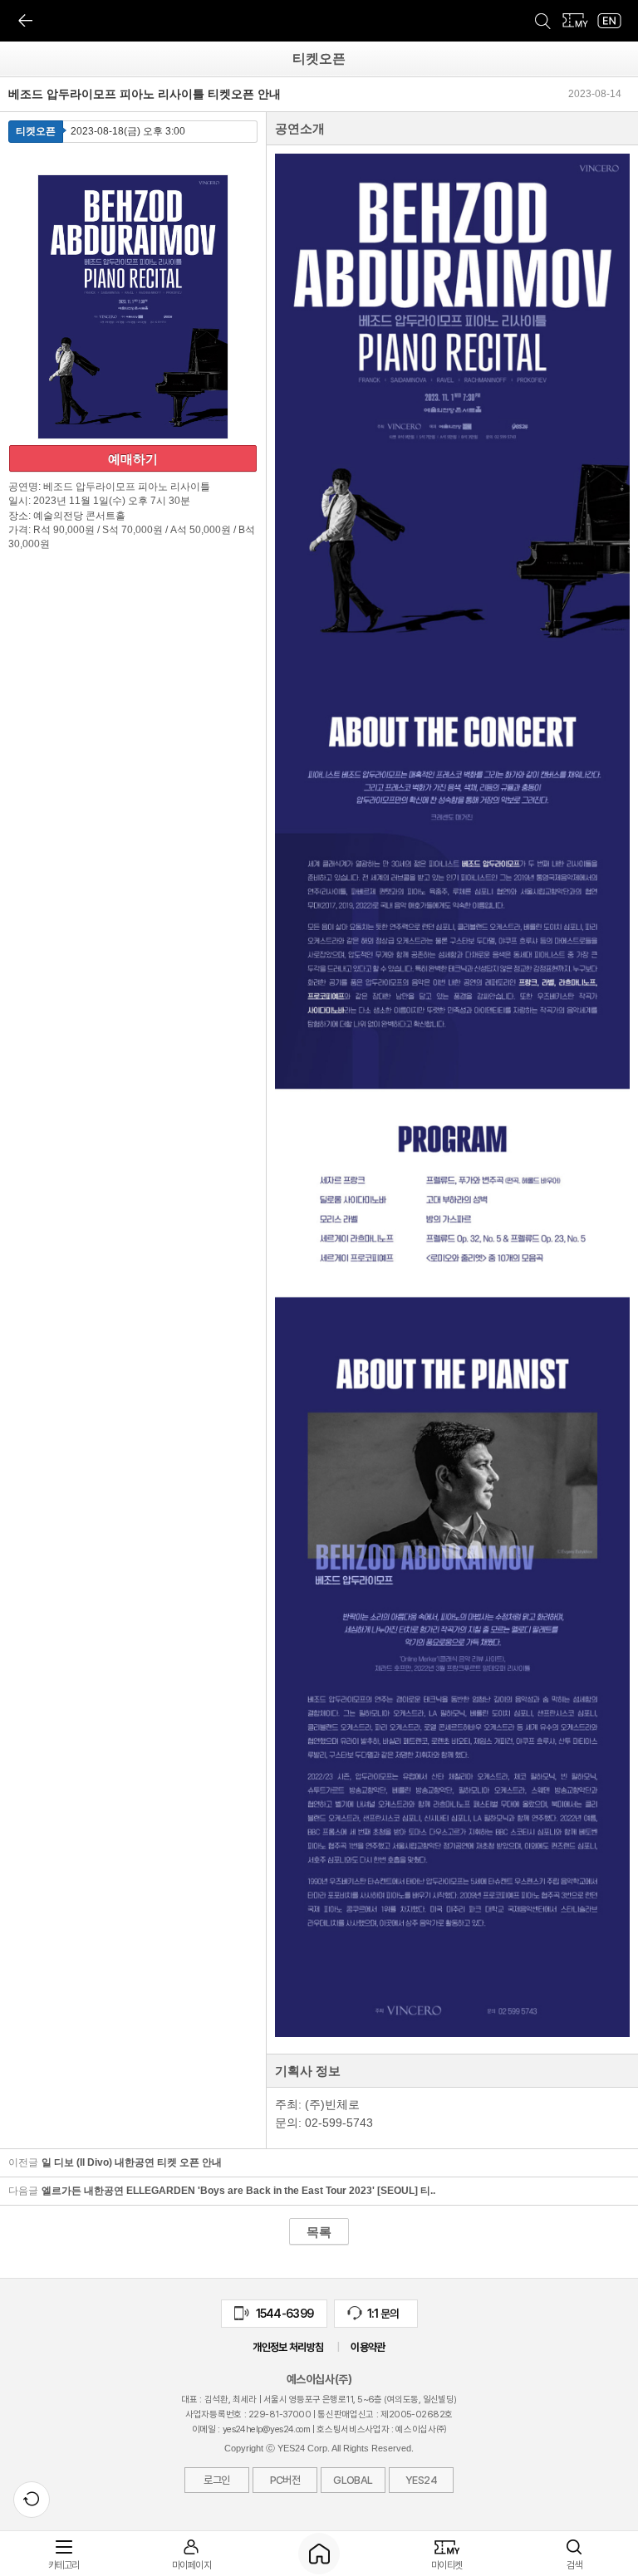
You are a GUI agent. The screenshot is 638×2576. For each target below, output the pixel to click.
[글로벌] (609, 21)
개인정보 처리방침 (288, 2347)
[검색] (542, 21)
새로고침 (32, 2500)
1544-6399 (274, 2317)
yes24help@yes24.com (267, 2429)
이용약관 (368, 2347)
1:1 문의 (373, 2317)
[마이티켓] (576, 21)
